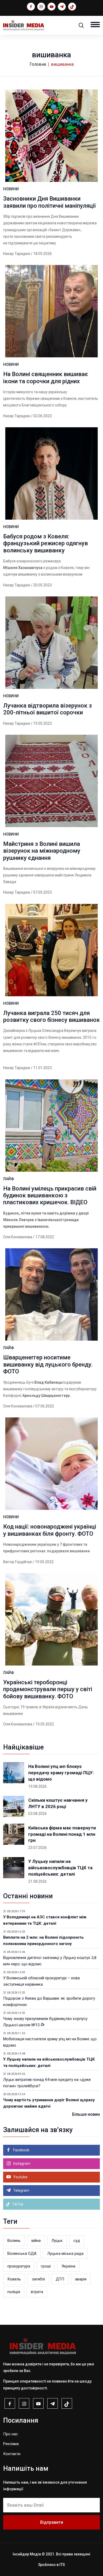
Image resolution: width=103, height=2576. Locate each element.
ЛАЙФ (9, 1179)
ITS (62, 2565)
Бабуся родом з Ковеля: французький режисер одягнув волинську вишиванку (46, 543)
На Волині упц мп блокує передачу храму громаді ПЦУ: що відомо (61, 1773)
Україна (68, 2266)
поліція (14, 2292)
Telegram (21, 2190)
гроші (46, 2266)
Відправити (52, 2522)
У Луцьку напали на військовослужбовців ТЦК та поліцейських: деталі (60, 1868)
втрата (37, 2292)
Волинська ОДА (22, 2254)
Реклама (11, 2444)
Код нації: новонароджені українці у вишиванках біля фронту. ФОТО (50, 1530)
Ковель (14, 2279)
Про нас (11, 2434)
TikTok (17, 2204)
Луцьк (57, 2241)
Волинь (14, 2241)
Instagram (21, 2164)
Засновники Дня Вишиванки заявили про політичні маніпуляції (50, 202)
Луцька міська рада (65, 2254)
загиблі (38, 2279)
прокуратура (19, 2266)
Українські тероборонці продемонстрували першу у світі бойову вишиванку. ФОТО (48, 1689)
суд (77, 2241)
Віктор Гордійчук (18, 1562)
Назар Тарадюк (17, 254)
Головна (38, 64)
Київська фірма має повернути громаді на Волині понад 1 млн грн (62, 1834)
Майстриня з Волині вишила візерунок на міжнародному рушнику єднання (42, 851)
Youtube (20, 2177)
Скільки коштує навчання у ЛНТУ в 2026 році (58, 1803)
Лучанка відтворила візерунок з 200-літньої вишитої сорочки (48, 709)
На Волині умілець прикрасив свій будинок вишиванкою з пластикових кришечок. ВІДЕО (50, 1196)
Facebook (21, 2150)
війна (36, 2241)
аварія (81, 2279)
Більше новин (86, 2114)
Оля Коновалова (18, 1237)
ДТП (60, 2279)
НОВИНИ (11, 189)
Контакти (12, 2454)
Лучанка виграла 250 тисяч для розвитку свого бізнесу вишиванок (51, 1016)
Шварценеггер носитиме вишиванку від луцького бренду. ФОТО (48, 1364)
